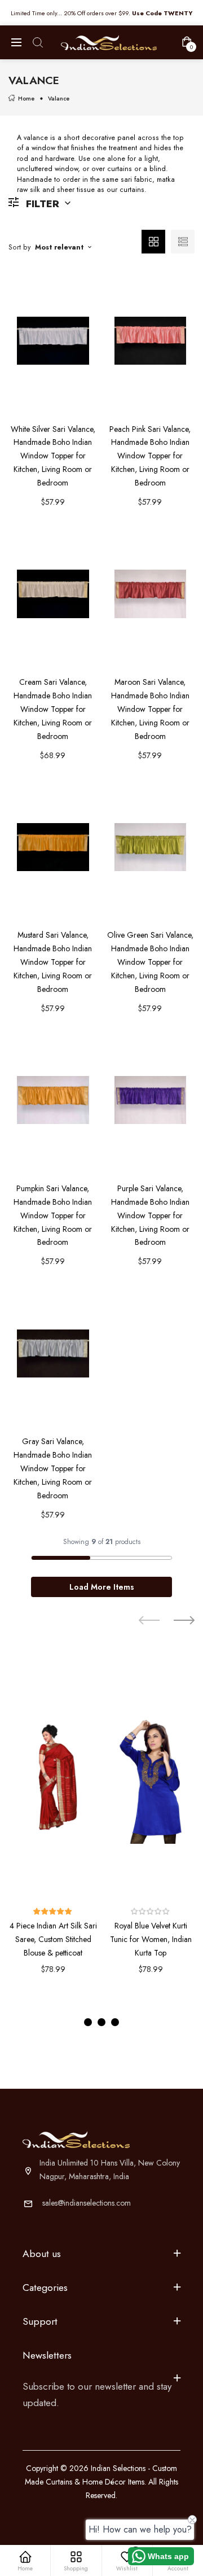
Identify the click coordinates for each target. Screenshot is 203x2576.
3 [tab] (115, 2022)
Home (26, 99)
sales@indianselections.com (87, 2203)
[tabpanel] (53, 1828)
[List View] (183, 242)
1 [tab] (88, 2022)
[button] (53, 1912)
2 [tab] (101, 2022)
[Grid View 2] (153, 242)
